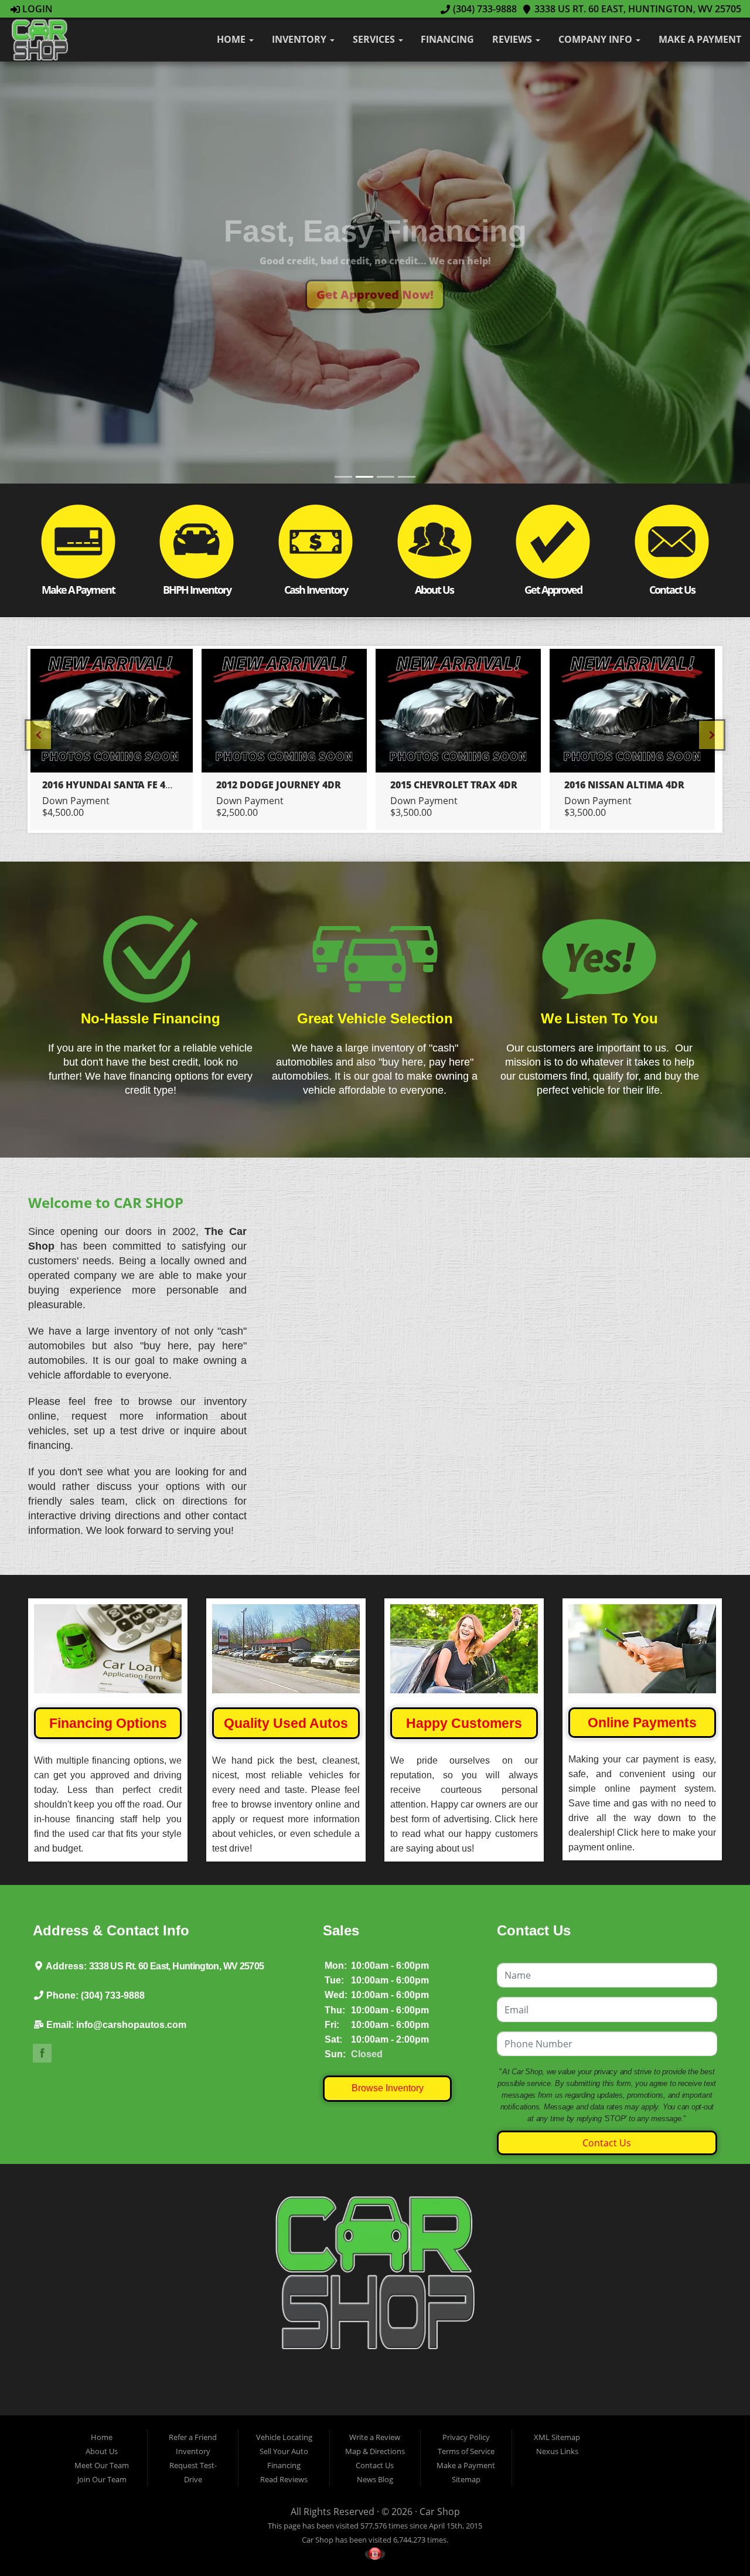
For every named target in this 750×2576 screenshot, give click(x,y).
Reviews (513, 39)
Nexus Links (557, 2451)
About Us (102, 2451)
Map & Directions (375, 2451)
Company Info (596, 39)
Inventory (300, 39)
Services (375, 39)
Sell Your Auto (284, 2451)
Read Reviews (284, 2479)
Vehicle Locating (284, 2437)
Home (232, 39)
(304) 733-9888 (483, 9)
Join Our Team (102, 2479)
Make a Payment (700, 39)
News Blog (375, 2479)
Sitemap (466, 2479)
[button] (375, 295)
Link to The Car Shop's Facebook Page (42, 2053)
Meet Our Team (102, 2465)
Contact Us (607, 2143)
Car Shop (440, 2512)
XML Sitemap (557, 2437)
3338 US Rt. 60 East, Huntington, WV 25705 (637, 9)
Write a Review (375, 2437)
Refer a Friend (193, 2437)
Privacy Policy (466, 2437)
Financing (447, 39)
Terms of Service (466, 2451)
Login (36, 9)
